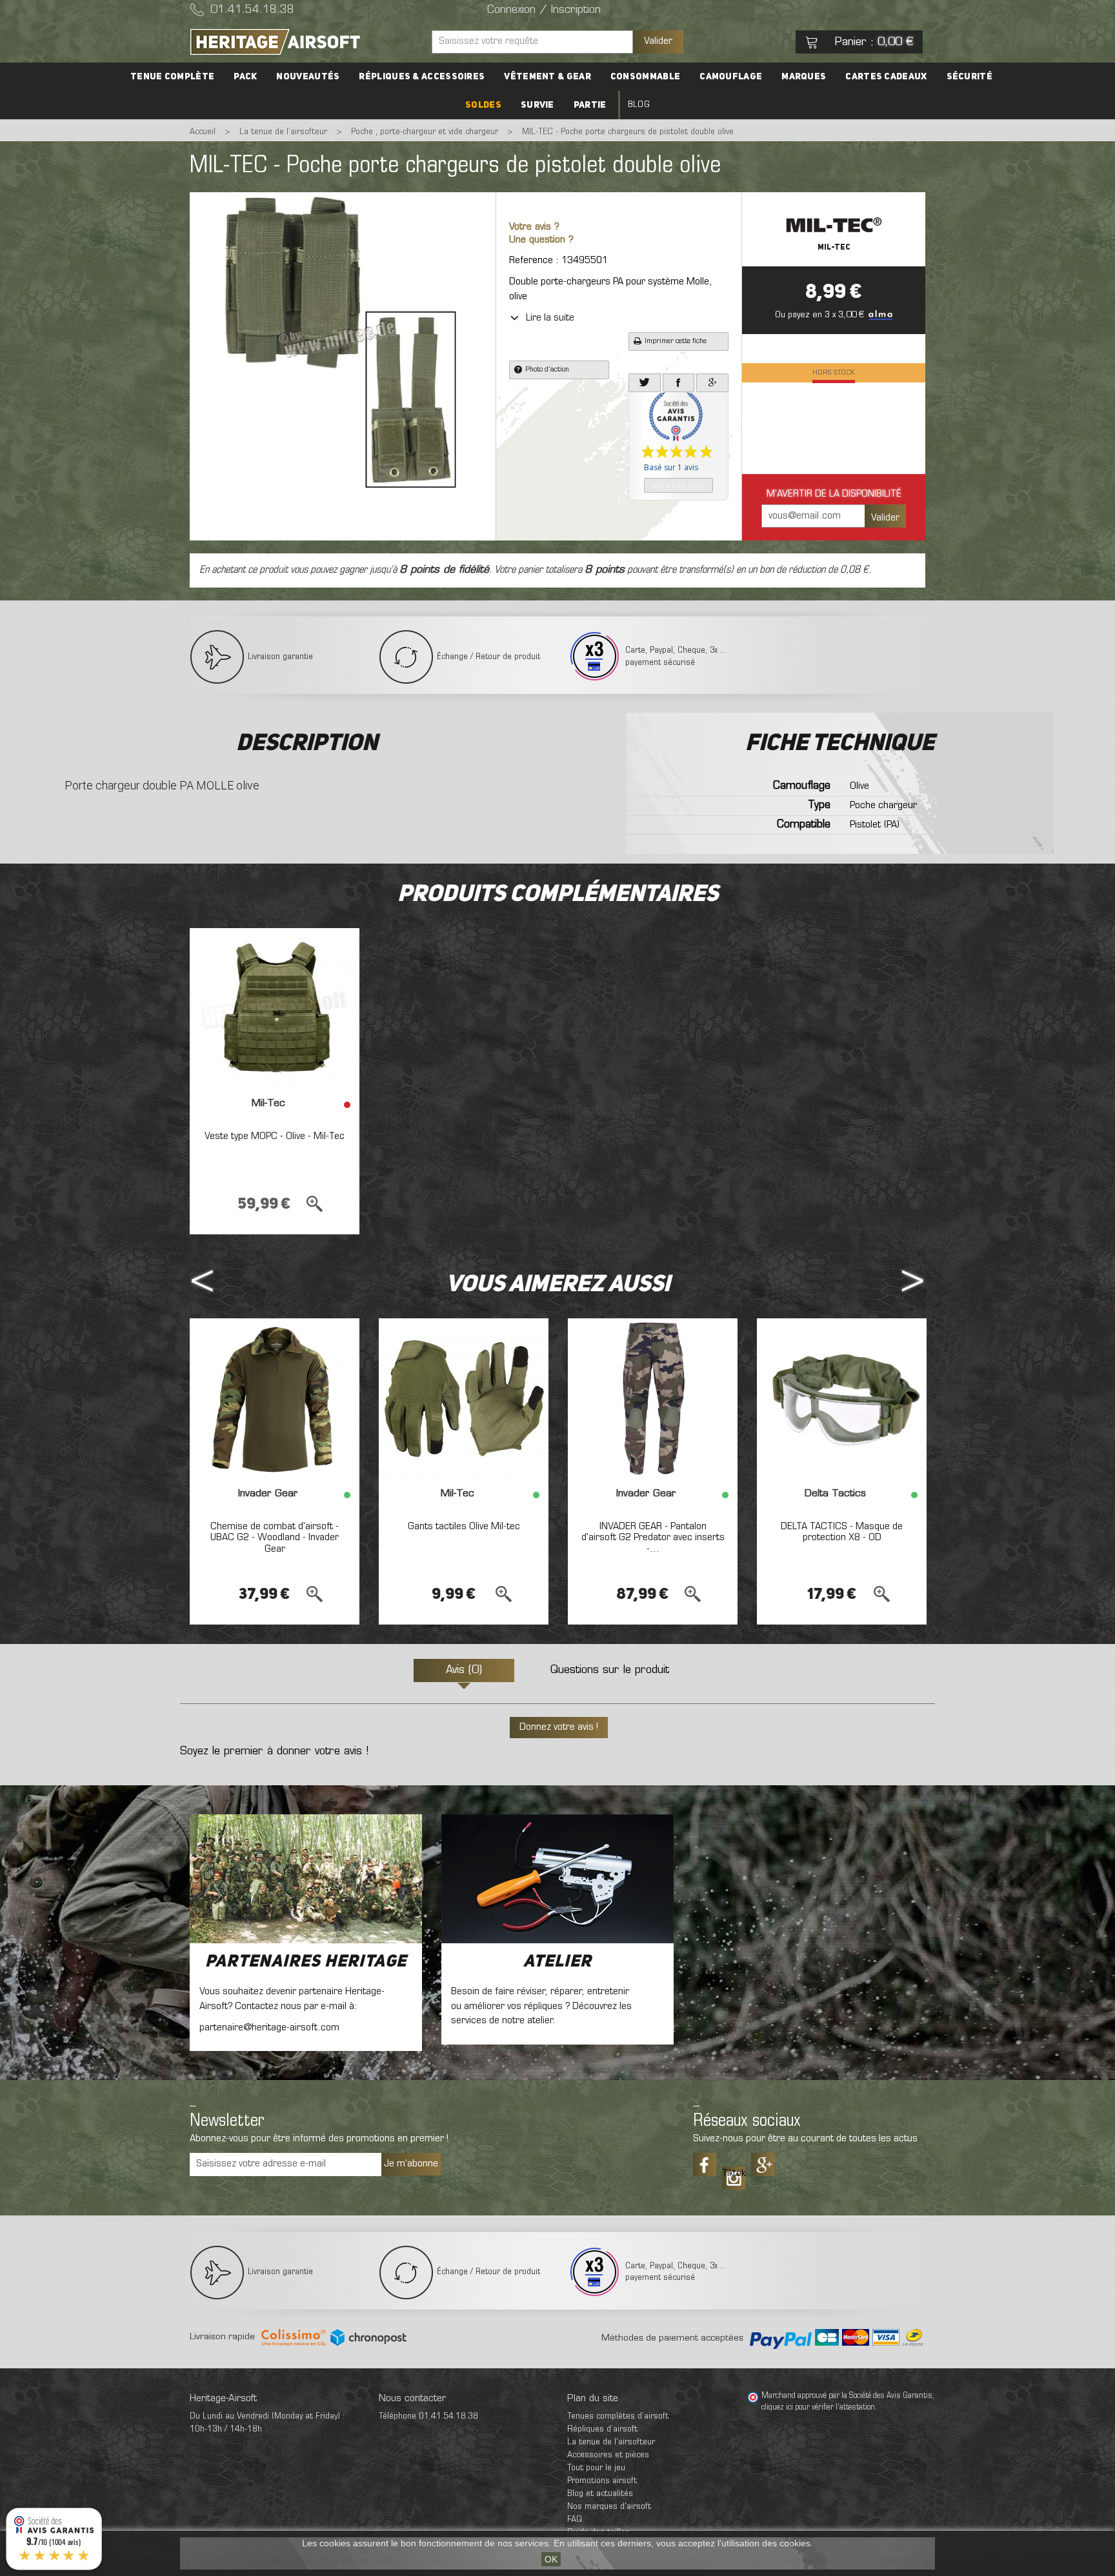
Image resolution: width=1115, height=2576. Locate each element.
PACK (245, 77)
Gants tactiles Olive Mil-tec (464, 1527)
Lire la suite (550, 318)
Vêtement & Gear (547, 77)
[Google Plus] (763, 2165)
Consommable (645, 77)
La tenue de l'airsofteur (611, 2442)
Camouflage (731, 77)
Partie (590, 105)
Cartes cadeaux (886, 77)
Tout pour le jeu (596, 2468)
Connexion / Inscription (544, 10)
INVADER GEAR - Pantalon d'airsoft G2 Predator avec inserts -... (653, 1538)
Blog (639, 105)
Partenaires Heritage (306, 1962)
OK (551, 2559)
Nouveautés (308, 77)
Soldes (483, 105)
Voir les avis (678, 485)
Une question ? (541, 240)
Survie (537, 105)
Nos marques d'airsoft (609, 2507)
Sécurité (969, 77)
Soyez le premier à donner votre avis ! (274, 1752)
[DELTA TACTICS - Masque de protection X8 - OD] (842, 1399)
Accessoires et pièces (608, 2455)
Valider (658, 41)
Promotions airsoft (602, 2481)
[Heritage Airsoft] (306, 42)
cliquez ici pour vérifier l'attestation (818, 2408)
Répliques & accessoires (422, 77)
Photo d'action (547, 370)
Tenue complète (172, 77)
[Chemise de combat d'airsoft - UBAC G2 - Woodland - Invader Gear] (275, 1399)
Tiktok (734, 2174)
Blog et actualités (600, 2494)
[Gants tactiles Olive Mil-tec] (464, 1399)
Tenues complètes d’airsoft (618, 2416)
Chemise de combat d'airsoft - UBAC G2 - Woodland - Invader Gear (275, 1538)
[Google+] (712, 383)
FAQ (575, 2520)
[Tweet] (645, 383)
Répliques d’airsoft (602, 2429)
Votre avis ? (534, 227)
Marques (804, 77)
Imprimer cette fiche (676, 341)
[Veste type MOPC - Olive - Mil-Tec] (275, 1009)
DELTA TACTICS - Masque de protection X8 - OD (842, 1532)
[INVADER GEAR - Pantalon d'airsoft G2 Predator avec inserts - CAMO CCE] (653, 1399)
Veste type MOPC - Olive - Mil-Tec (275, 1136)
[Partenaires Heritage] (306, 1879)
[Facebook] (679, 383)
